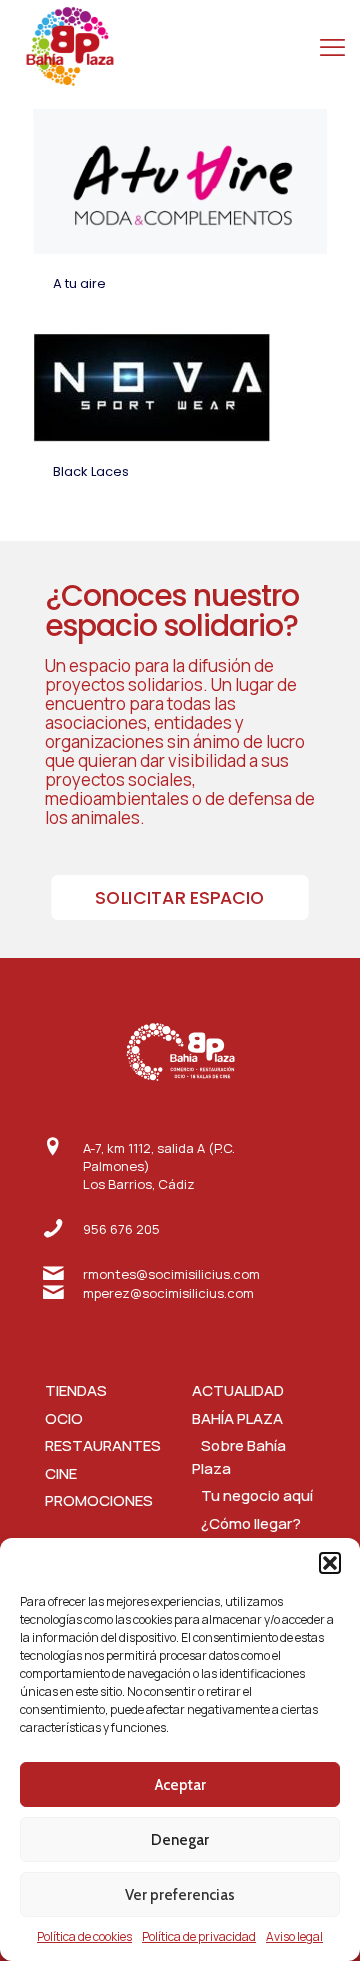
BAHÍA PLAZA (237, 1418)
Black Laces (91, 471)
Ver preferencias (180, 1895)
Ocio (64, 1418)
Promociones (99, 1500)
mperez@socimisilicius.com (168, 1293)
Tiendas (76, 1390)
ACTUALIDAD (238, 1390)
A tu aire (79, 283)
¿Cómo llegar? (246, 1523)
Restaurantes (103, 1445)
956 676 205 (121, 1229)
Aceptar (180, 1785)
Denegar (180, 1840)
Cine (61, 1473)
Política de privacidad (199, 1936)
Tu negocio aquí (252, 1495)
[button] (330, 1563)
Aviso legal (294, 1936)
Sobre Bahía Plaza (239, 1457)
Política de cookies (84, 1936)
